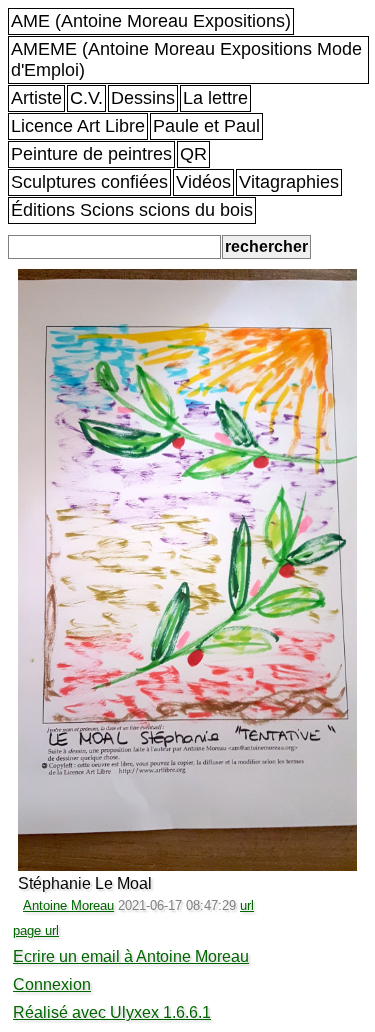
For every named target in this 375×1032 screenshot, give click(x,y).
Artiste (36, 98)
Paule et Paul (206, 126)
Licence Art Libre (78, 126)
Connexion (52, 984)
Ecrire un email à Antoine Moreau (131, 956)
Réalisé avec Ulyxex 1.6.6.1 (112, 1012)
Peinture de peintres (91, 154)
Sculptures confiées (89, 182)
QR (193, 154)
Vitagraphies (289, 182)
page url (36, 930)
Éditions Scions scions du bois (132, 210)
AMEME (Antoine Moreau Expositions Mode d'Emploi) (186, 59)
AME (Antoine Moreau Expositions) (151, 21)
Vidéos (203, 182)
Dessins (143, 98)
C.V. (86, 98)
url (247, 905)
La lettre (215, 98)
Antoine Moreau (68, 905)
